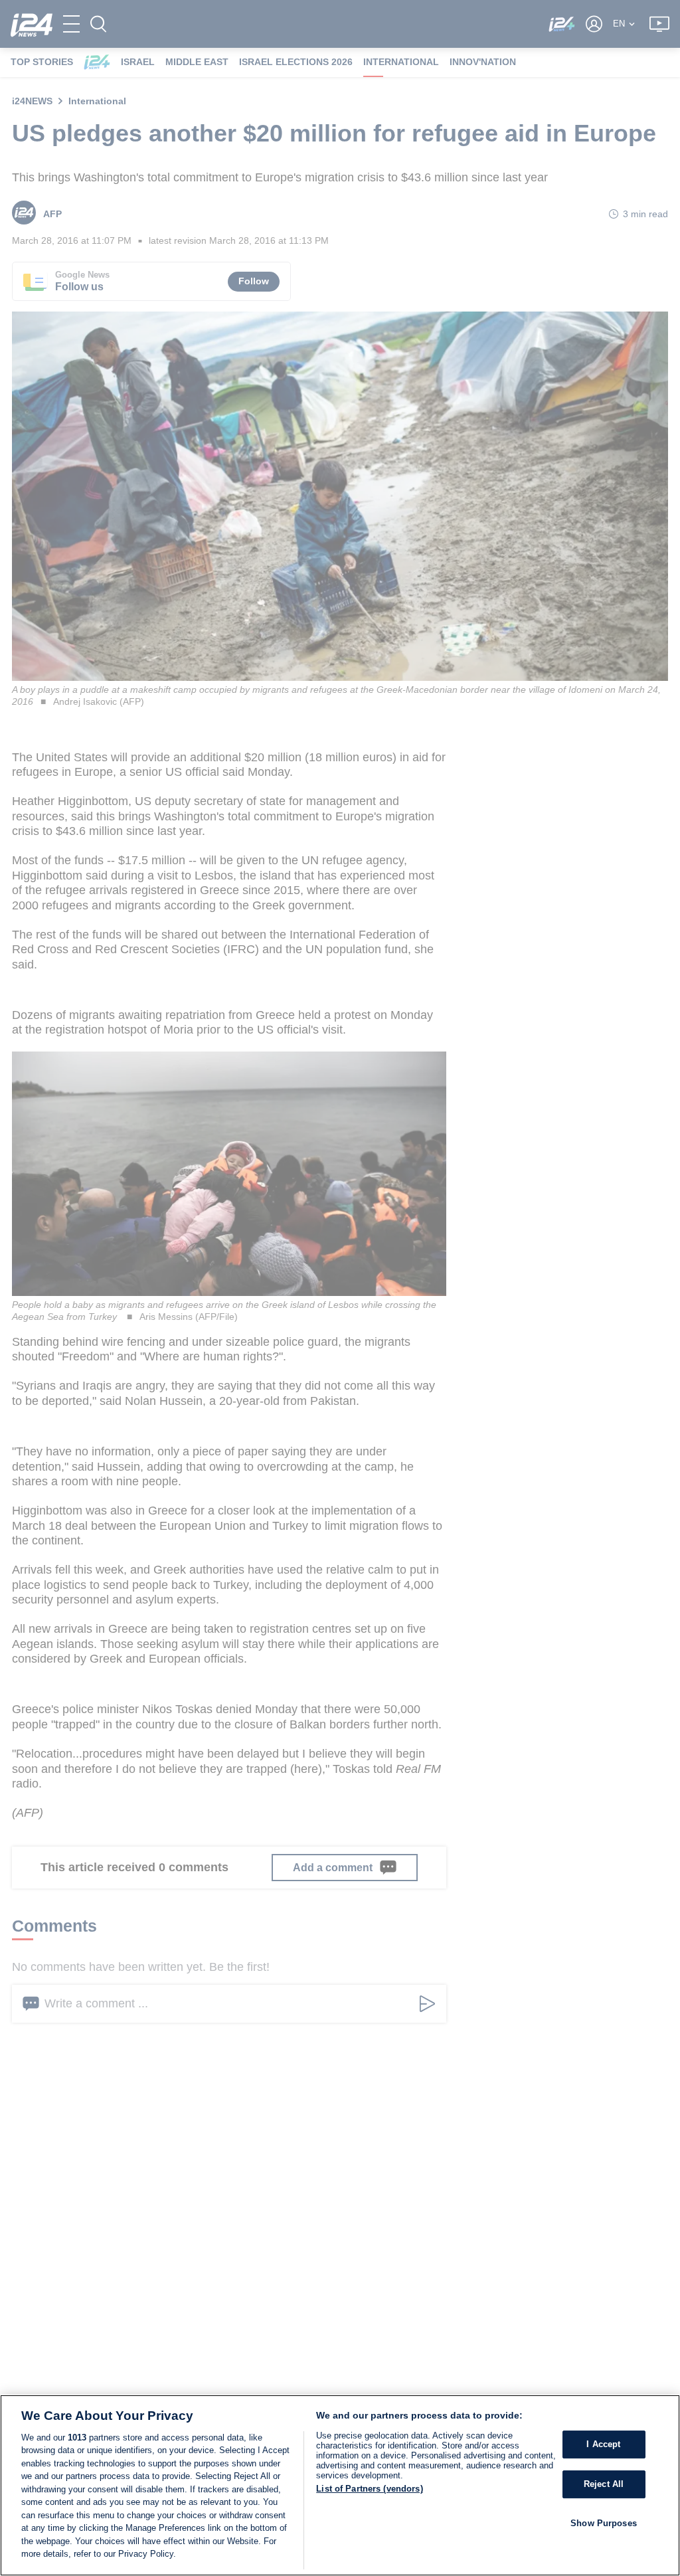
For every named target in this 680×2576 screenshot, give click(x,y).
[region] (340, 2485)
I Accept (603, 2445)
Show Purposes (604, 2523)
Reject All (604, 2484)
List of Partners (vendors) (369, 2489)
